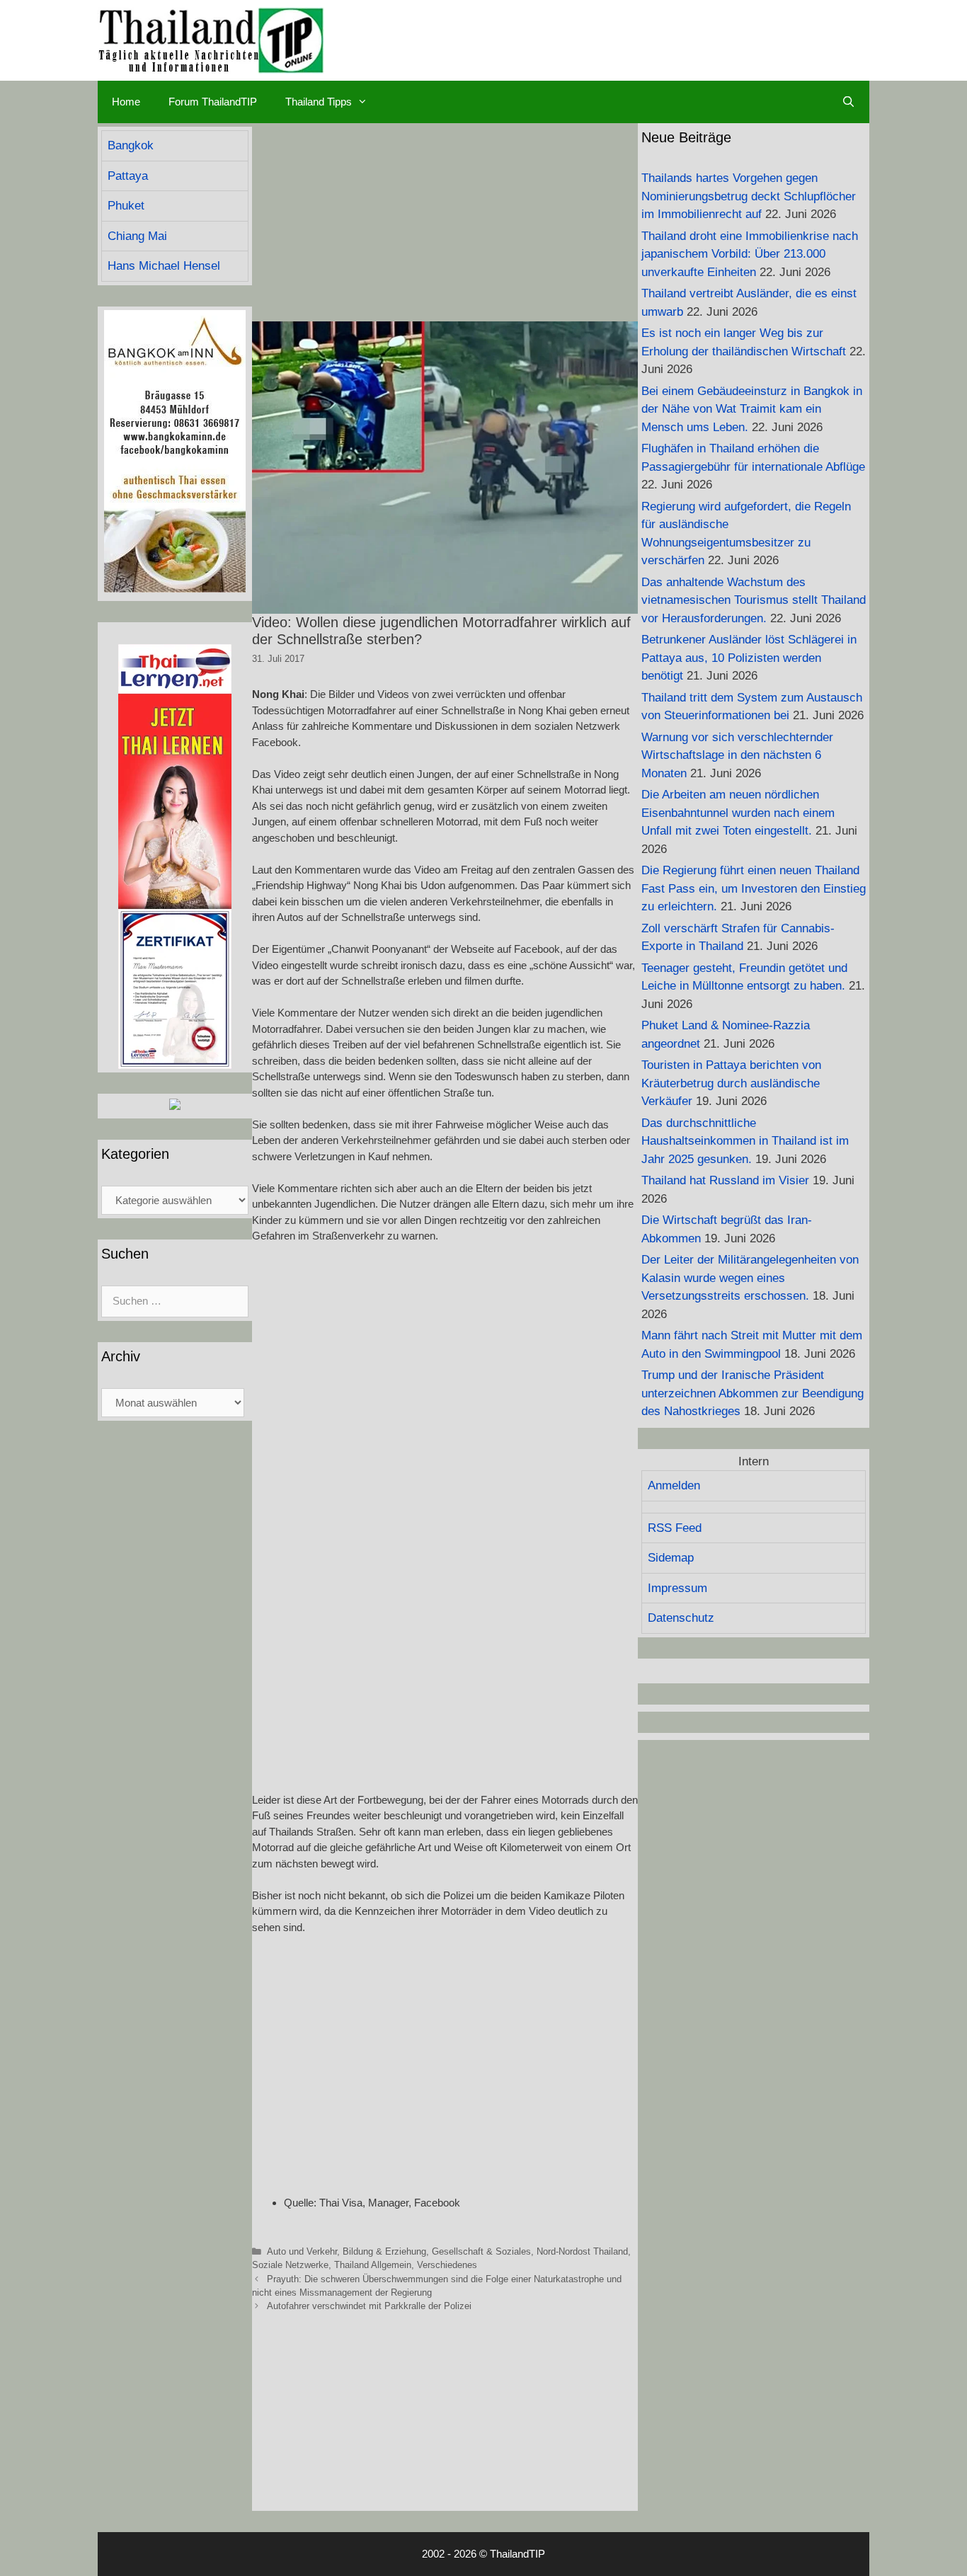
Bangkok (131, 145)
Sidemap (671, 1558)
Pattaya (128, 176)
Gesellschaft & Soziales (481, 2251)
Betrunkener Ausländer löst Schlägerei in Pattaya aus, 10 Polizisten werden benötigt (749, 658)
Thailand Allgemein (373, 2265)
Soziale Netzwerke (290, 2265)
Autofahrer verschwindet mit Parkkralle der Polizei (369, 2306)
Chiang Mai (137, 236)
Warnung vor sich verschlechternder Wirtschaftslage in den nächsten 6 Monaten (737, 755)
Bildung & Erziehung (384, 2251)
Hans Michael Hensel (164, 266)
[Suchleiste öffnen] (848, 102)
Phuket (126, 206)
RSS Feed (675, 1528)
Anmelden (674, 1486)
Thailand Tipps (319, 102)
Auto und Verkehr (302, 2251)
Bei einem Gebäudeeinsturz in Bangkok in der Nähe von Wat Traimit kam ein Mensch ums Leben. (752, 409)
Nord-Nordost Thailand (582, 2251)
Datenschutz (681, 1618)
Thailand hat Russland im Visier (725, 1180)
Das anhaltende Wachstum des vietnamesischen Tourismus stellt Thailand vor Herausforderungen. (754, 600)
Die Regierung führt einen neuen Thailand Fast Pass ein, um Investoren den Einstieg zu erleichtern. (754, 888)
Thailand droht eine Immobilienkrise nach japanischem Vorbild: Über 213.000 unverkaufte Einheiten (750, 254)
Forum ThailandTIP (213, 102)
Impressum (677, 1588)
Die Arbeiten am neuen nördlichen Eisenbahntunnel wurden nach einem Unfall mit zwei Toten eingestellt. (738, 813)
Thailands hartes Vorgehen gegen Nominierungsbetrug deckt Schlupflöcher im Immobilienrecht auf (749, 196)
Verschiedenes (447, 2265)
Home (126, 102)
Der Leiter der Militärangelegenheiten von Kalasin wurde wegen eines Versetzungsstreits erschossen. (750, 1278)
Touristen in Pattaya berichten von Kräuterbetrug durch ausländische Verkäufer (731, 1083)
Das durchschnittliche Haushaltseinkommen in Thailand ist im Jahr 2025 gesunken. (745, 1141)
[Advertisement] (445, 222)
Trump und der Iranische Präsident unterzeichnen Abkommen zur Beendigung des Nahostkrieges (753, 1393)
